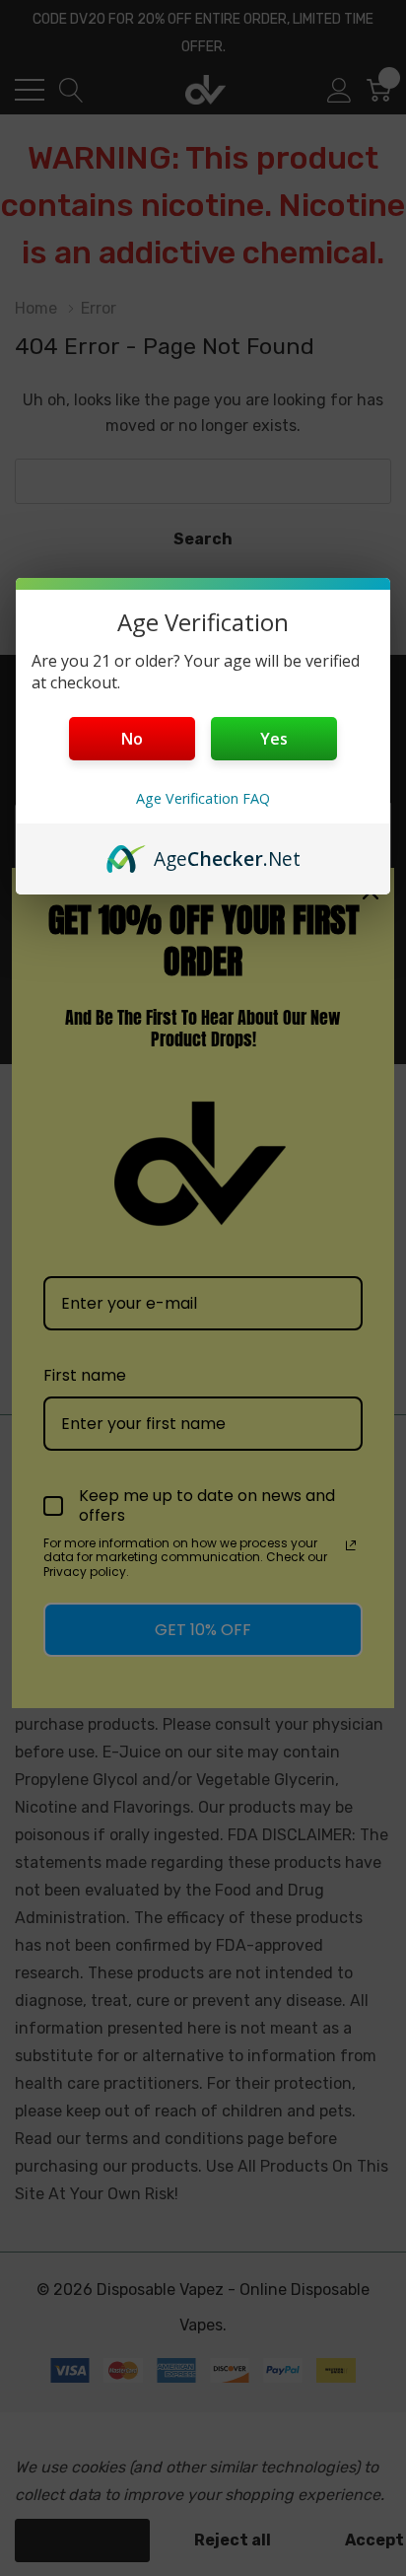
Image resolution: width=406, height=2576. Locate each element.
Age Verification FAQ (203, 798)
